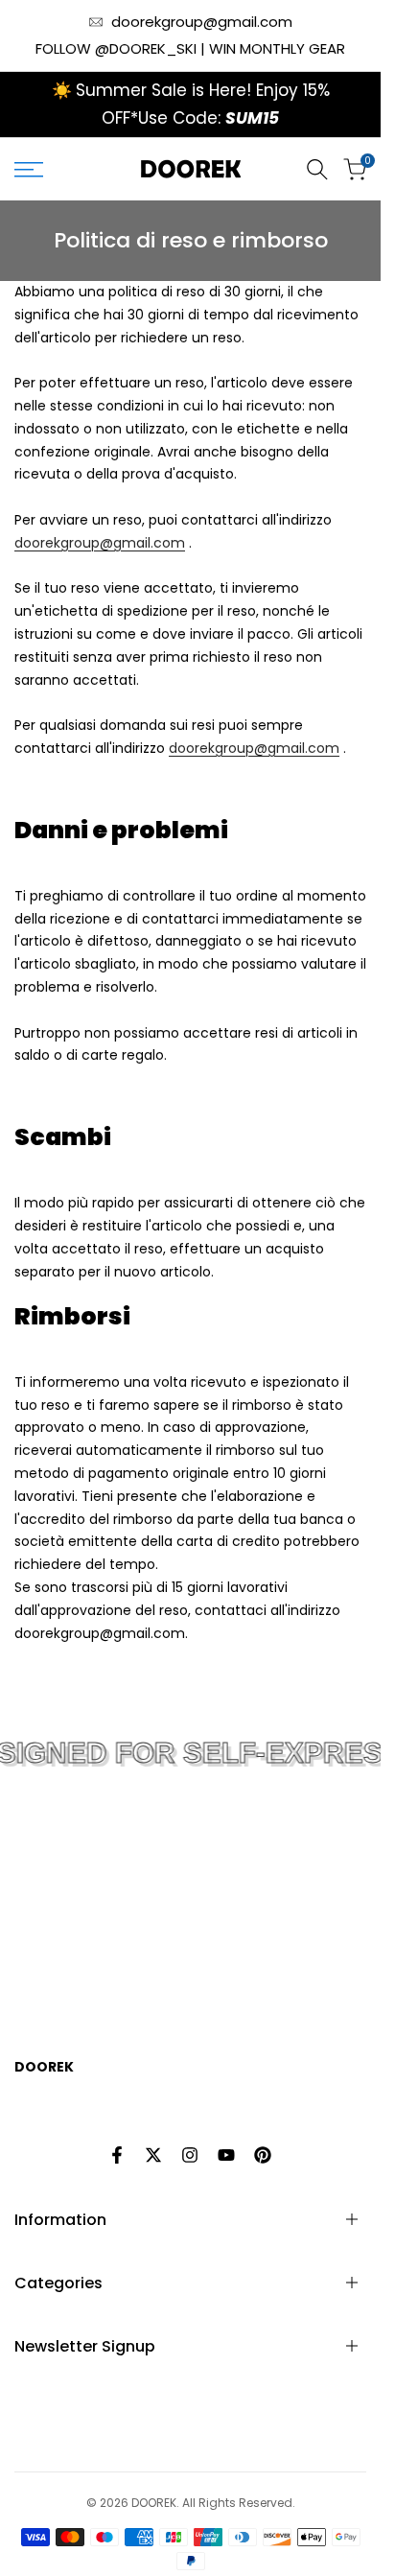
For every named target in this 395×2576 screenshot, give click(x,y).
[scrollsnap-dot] (161, 1949)
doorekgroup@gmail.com (202, 22)
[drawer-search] (317, 169)
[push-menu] (29, 170)
